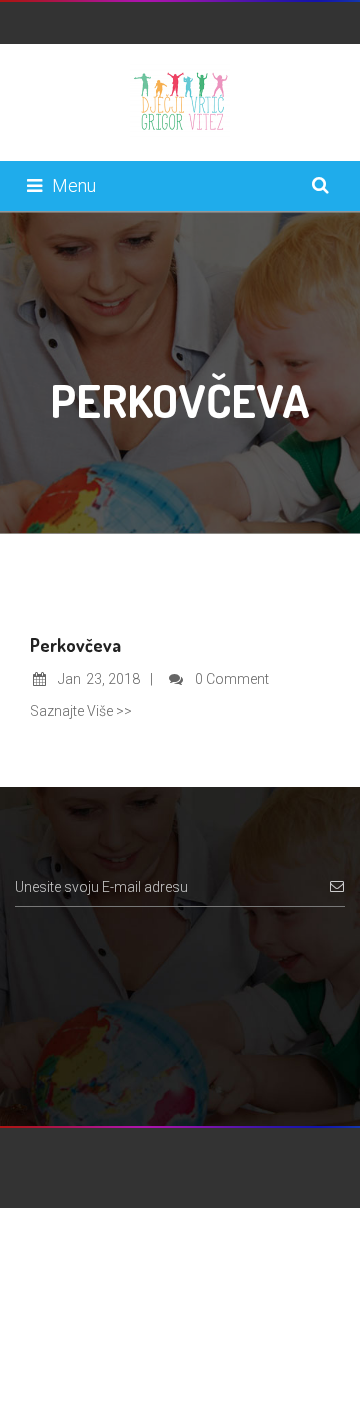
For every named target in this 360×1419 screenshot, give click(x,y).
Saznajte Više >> (81, 711)
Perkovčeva (75, 645)
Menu (74, 185)
